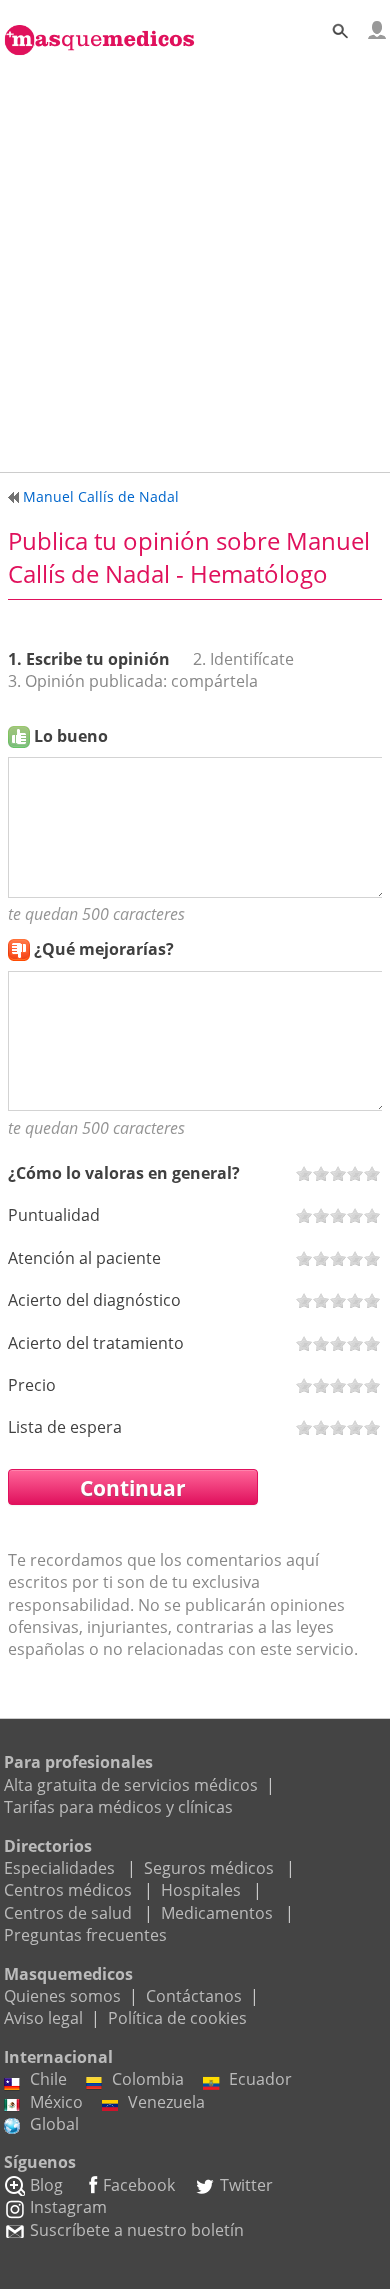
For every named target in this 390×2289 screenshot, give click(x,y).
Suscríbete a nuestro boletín (137, 2230)
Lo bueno (71, 736)
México (56, 2102)
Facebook (139, 2185)
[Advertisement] (195, 259)
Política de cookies (177, 2018)
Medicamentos (217, 1913)
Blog (46, 2185)
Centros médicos (68, 1890)
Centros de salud (68, 1913)
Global (54, 2124)
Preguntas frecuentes (85, 1935)
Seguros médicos (209, 1868)
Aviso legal (43, 2018)
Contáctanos (194, 1996)
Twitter (246, 2185)
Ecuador (260, 2079)
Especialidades (59, 1868)
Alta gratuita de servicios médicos (131, 1785)
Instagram (68, 2207)
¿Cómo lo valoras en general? (124, 1173)
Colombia (148, 2079)
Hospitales (201, 1890)
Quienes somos (62, 1996)
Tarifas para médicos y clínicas (118, 1807)
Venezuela (166, 2102)
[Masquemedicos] (99, 30)
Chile (48, 2079)
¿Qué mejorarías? (104, 949)
